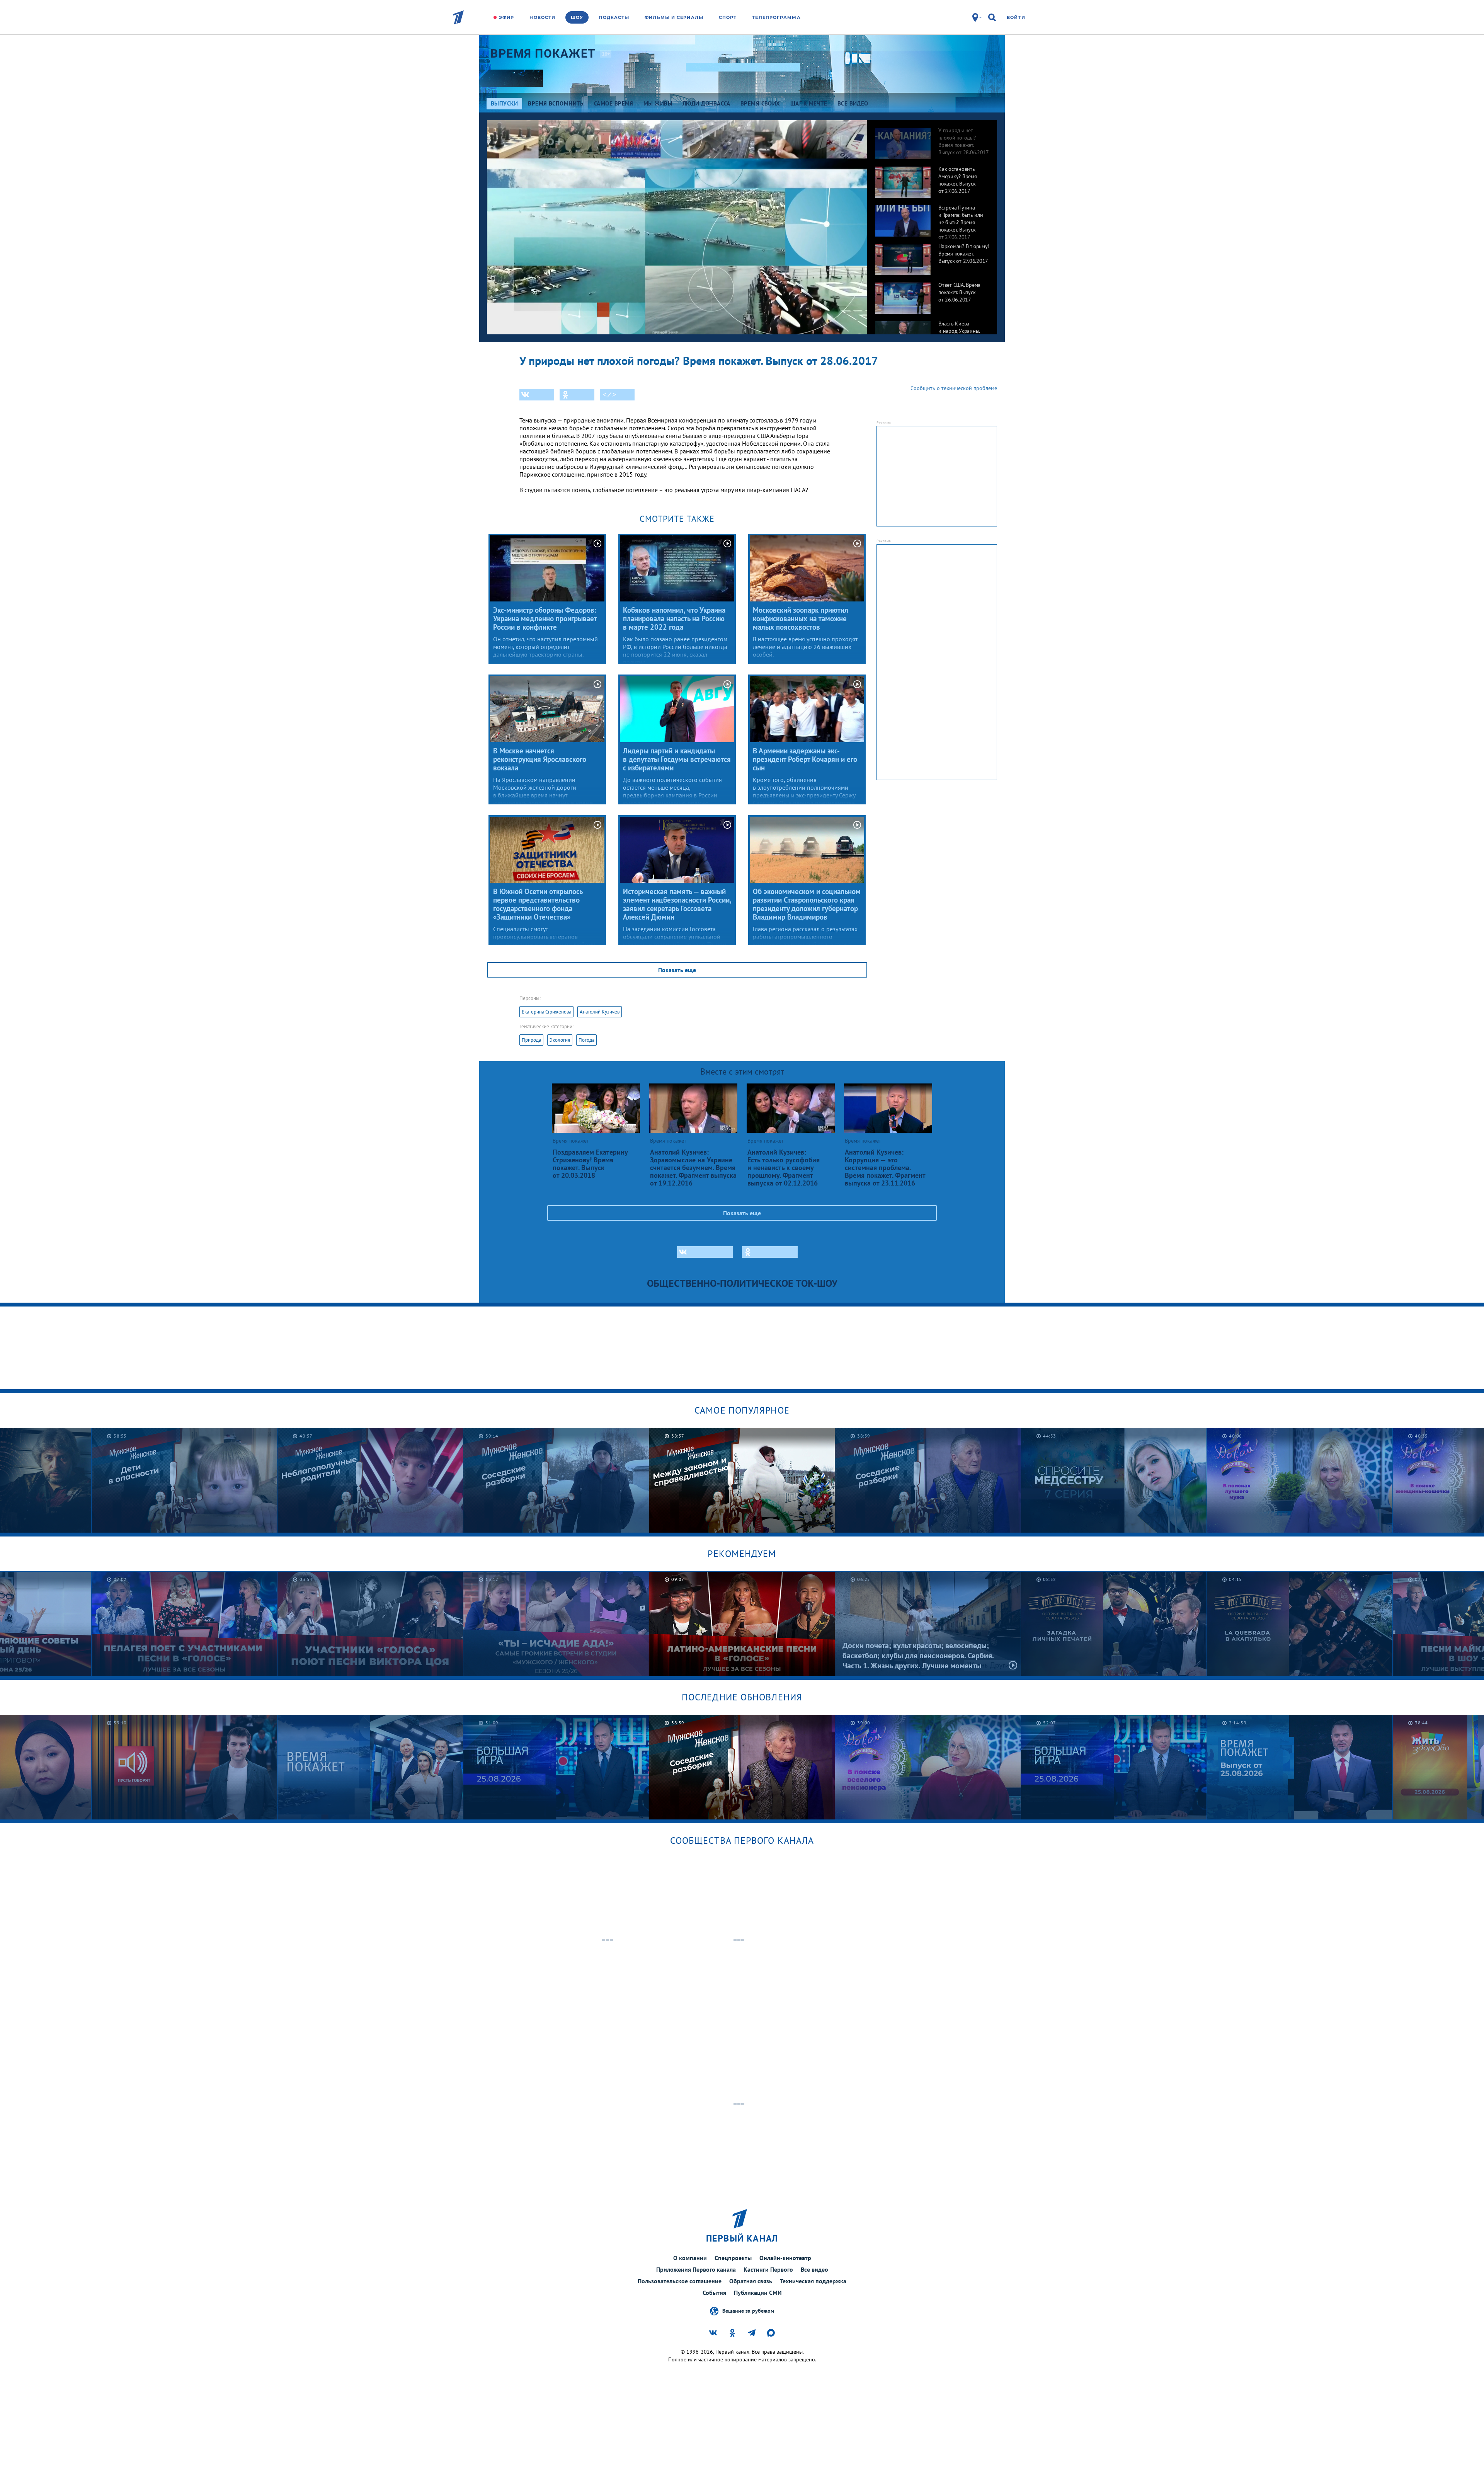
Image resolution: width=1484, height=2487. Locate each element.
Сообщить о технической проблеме (954, 388)
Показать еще (677, 970)
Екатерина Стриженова (546, 1012)
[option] (932, 140)
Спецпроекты (733, 2258)
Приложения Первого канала (696, 2269)
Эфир (506, 17)
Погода (586, 1040)
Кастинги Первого (768, 2269)
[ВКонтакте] (537, 395)
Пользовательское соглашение (680, 2281)
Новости (542, 17)
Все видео (814, 2269)
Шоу (577, 17)
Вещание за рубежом (748, 2310)
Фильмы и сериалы (674, 17)
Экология (560, 1040)
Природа (531, 1040)
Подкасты (614, 17)
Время (543, 54)
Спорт (728, 17)
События (714, 2293)
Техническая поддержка (813, 2281)
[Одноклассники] (577, 395)
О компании (690, 2258)
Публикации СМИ (758, 2293)
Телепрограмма (776, 17)
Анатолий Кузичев (600, 1012)
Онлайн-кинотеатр (785, 2258)
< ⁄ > (609, 395)
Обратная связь (751, 2281)
